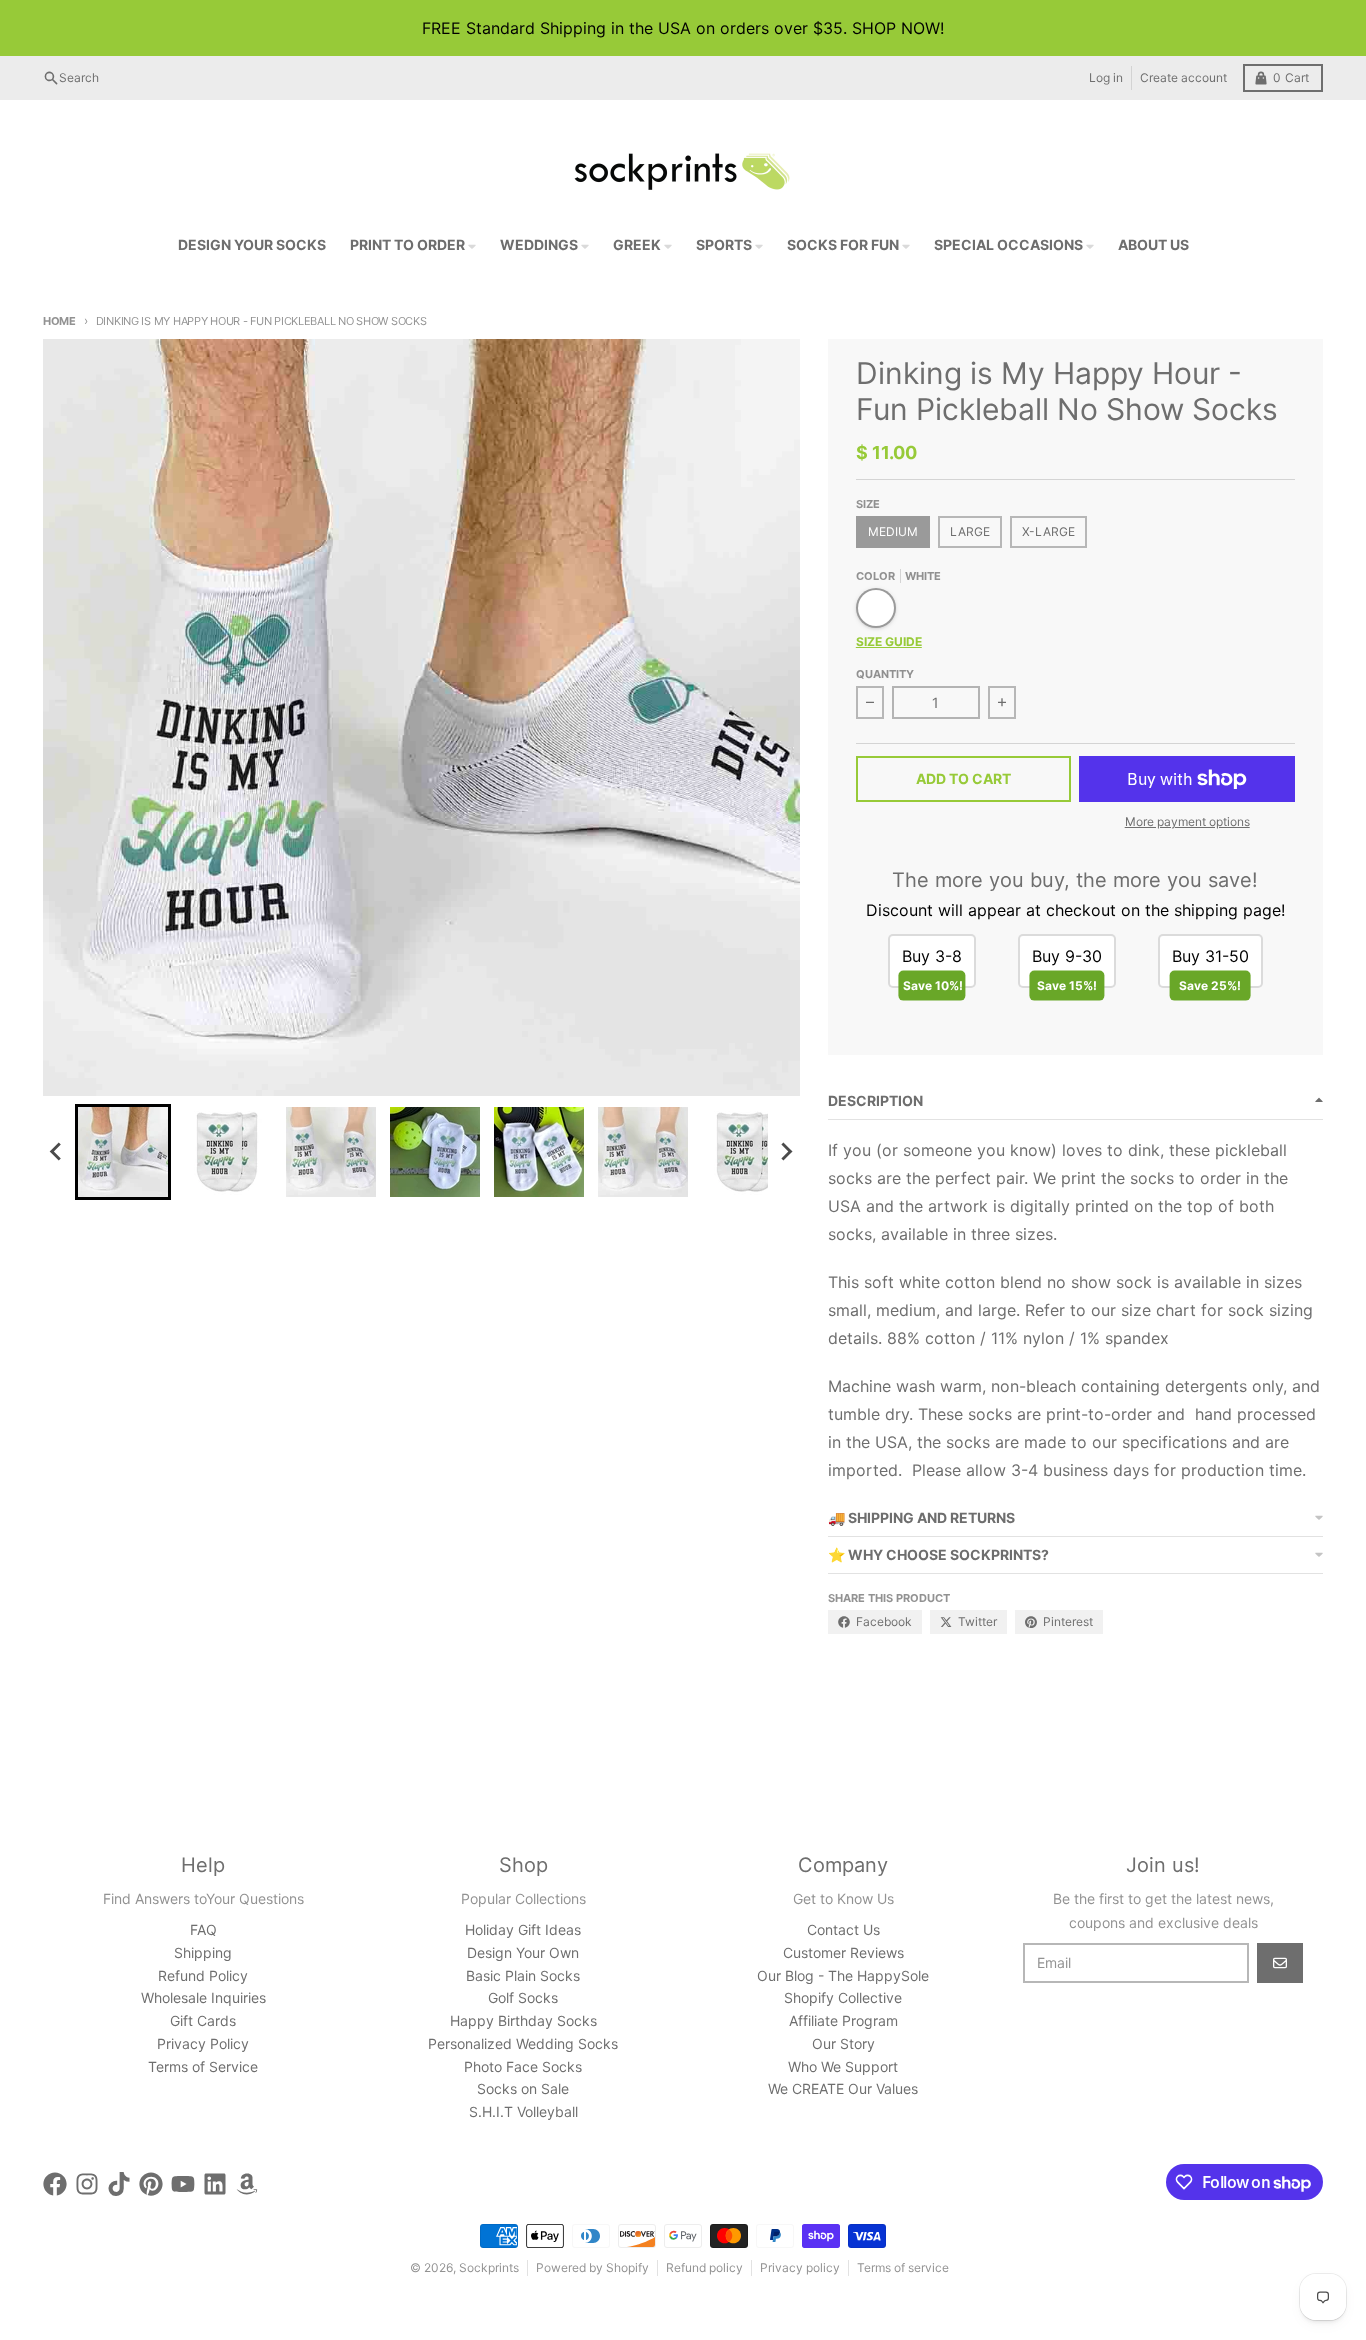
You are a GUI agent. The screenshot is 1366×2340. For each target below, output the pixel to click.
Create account (1183, 77)
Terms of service (903, 2267)
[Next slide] (786, 1152)
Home (59, 321)
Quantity (885, 674)
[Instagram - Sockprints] (87, 2184)
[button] (123, 1152)
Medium (893, 531)
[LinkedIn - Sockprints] (215, 2184)
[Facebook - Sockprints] (55, 2184)
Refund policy (704, 2267)
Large (970, 531)
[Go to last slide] (57, 1152)
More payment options (1187, 821)
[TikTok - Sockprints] (119, 2184)
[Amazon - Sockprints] (247, 2184)
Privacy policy (800, 2267)
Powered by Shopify (592, 2267)
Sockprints (489, 2267)
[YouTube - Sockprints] (183, 2184)
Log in (1106, 77)
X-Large (1048, 531)
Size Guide (889, 641)
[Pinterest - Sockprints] (151, 2184)
